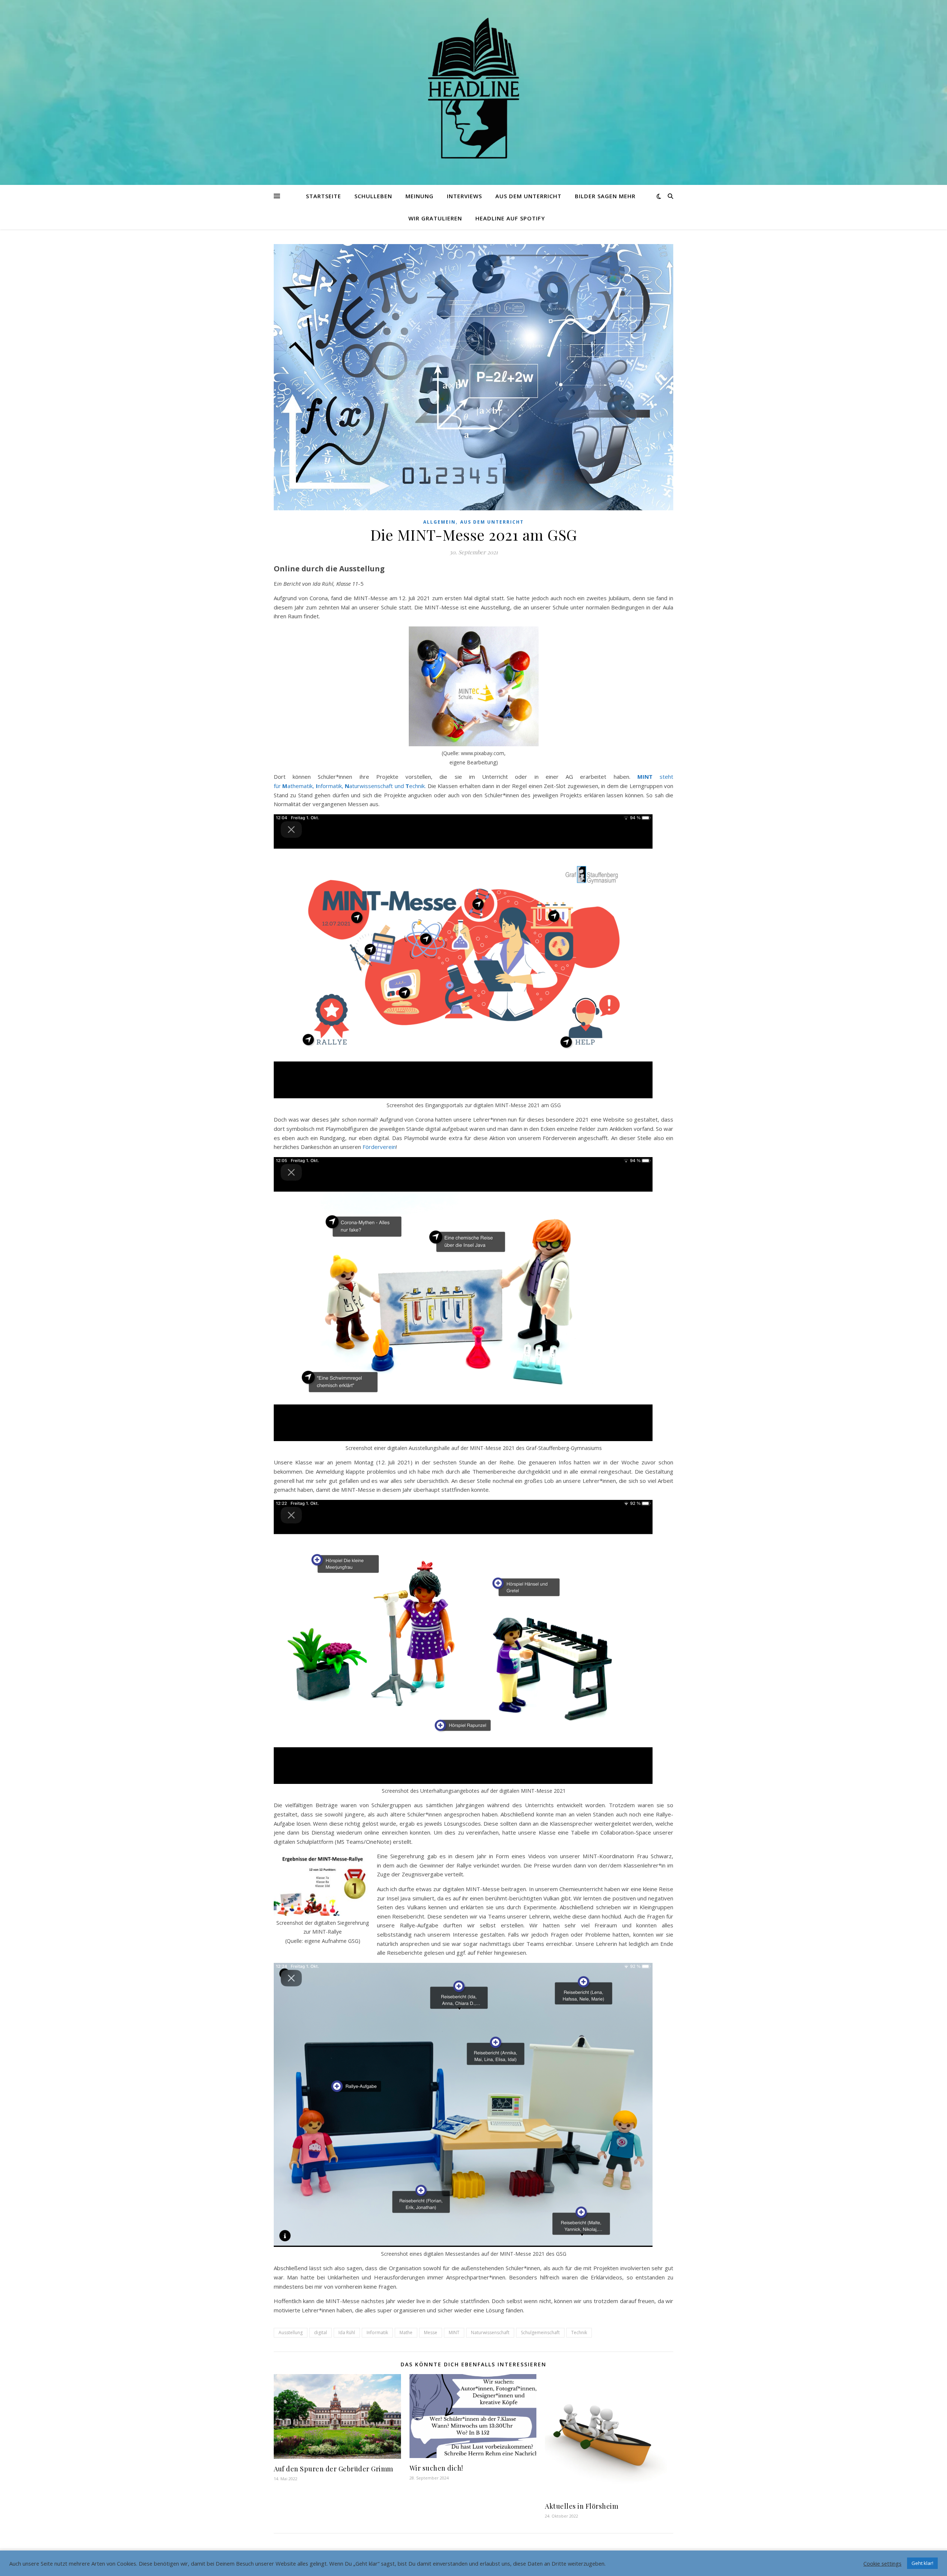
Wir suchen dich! (436, 2468)
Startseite (323, 196)
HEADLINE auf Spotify (510, 218)
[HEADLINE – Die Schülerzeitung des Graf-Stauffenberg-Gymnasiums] (473, 88)
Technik (579, 2332)
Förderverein (379, 1147)
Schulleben (373, 196)
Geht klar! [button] (922, 2563)
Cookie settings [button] (882, 2563)
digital (321, 2332)
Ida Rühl (347, 2332)
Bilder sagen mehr (605, 196)
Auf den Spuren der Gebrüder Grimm (333, 2469)
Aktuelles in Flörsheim (582, 2506)
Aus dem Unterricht (528, 196)
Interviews (464, 196)
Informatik (377, 2332)
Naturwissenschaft (490, 2332)
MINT (454, 2332)
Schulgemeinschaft (540, 2332)
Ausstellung (291, 2332)
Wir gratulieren (435, 218)
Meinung (419, 196)
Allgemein (439, 522)
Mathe (406, 2332)
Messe (431, 2332)
